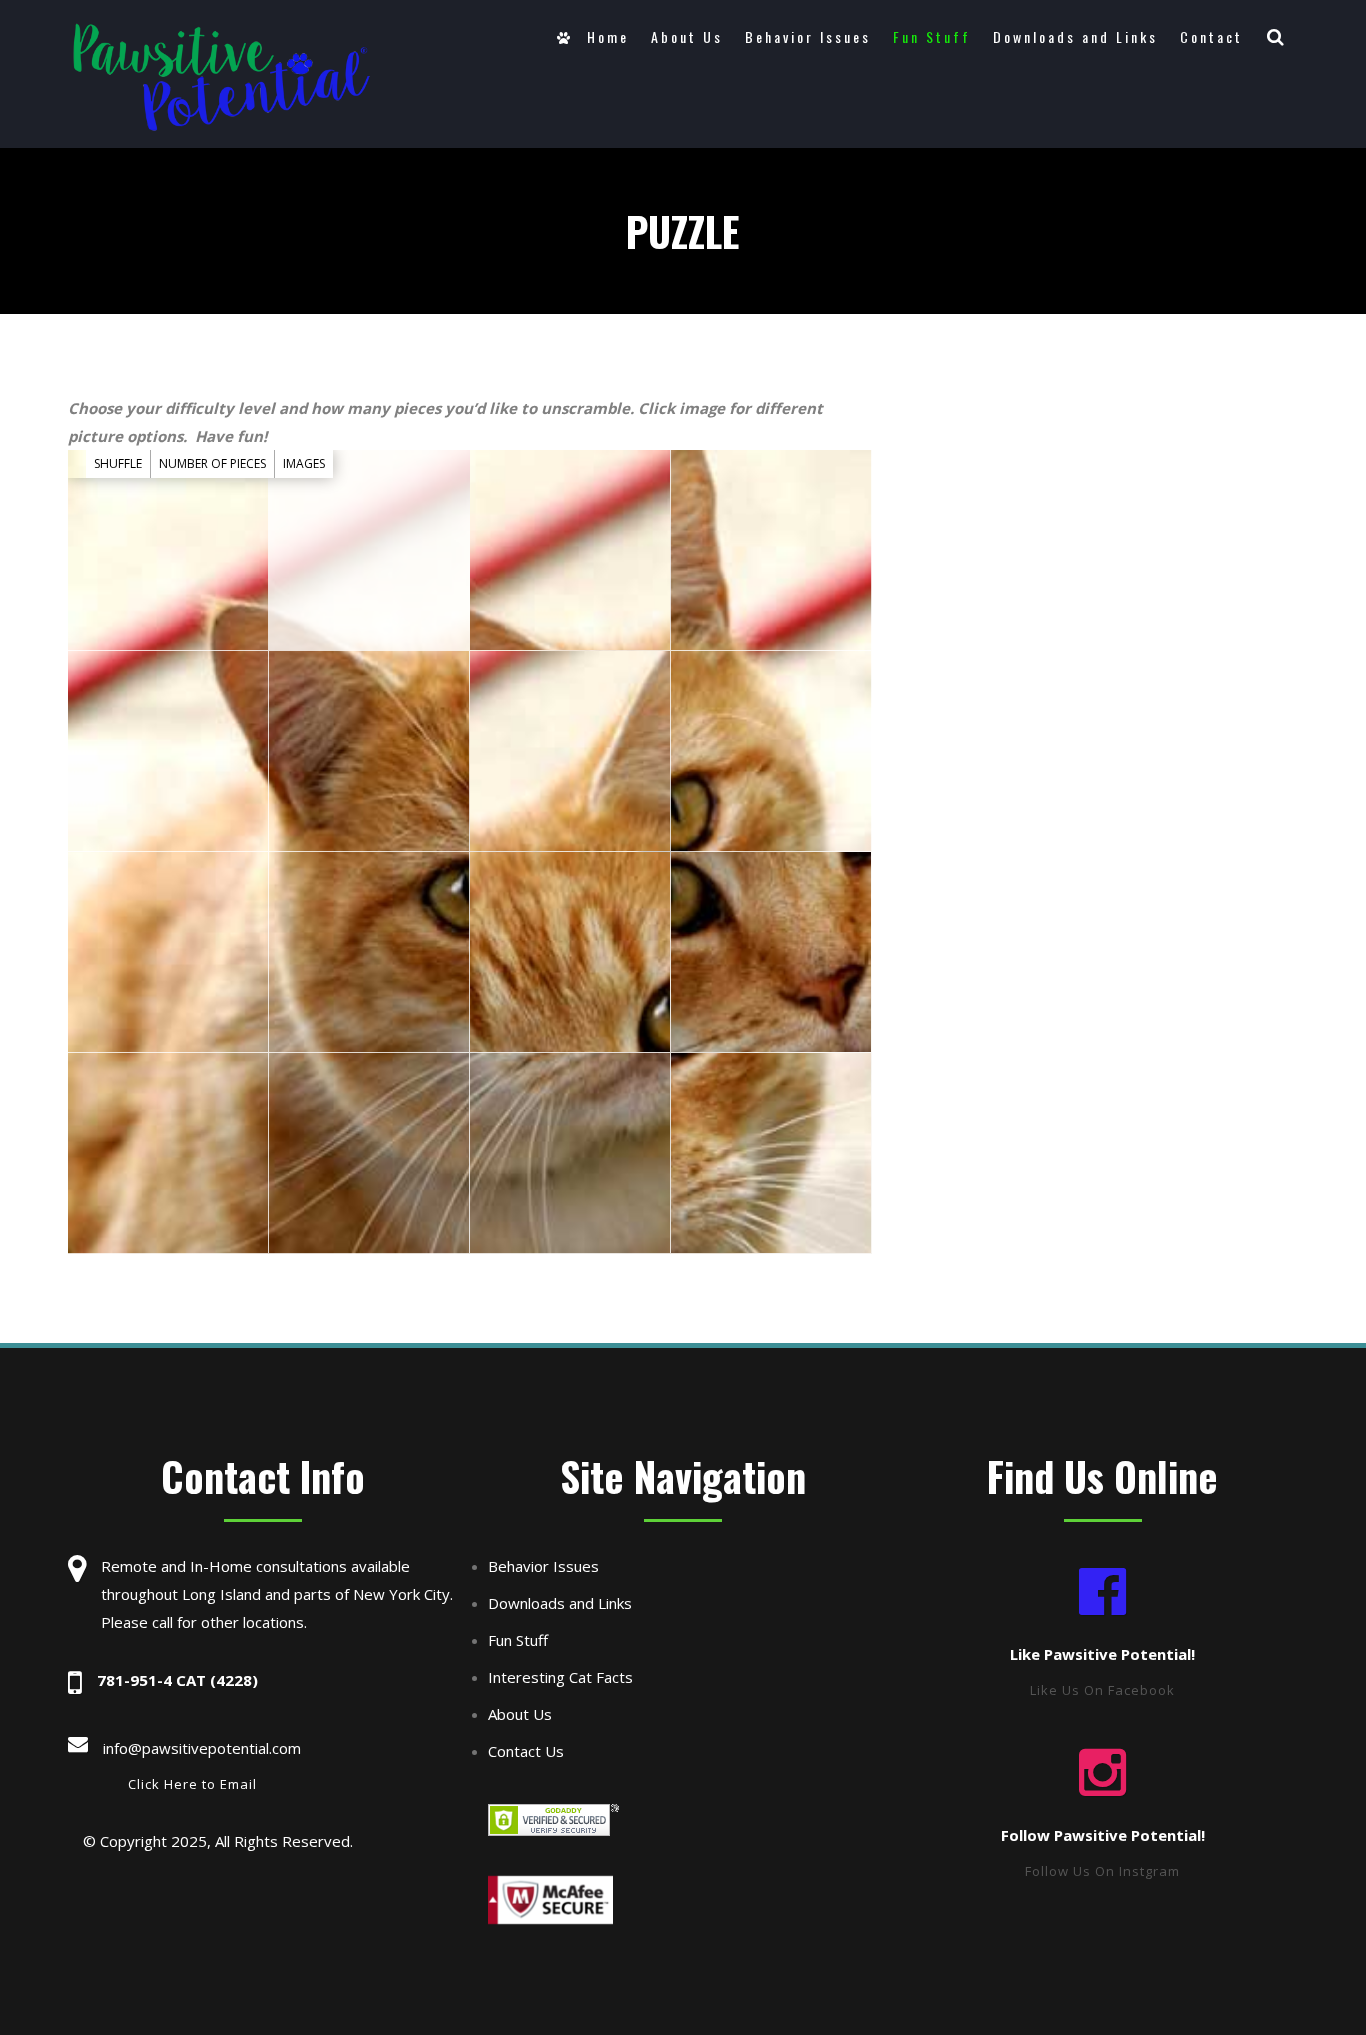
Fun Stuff (932, 36)
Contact (1211, 36)
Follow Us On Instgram (1102, 1871)
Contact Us (526, 1751)
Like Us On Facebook (1102, 1690)
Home (605, 36)
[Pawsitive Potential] (221, 76)
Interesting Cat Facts (560, 1677)
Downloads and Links (1075, 36)
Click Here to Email (192, 1784)
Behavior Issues (808, 36)
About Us (687, 36)
